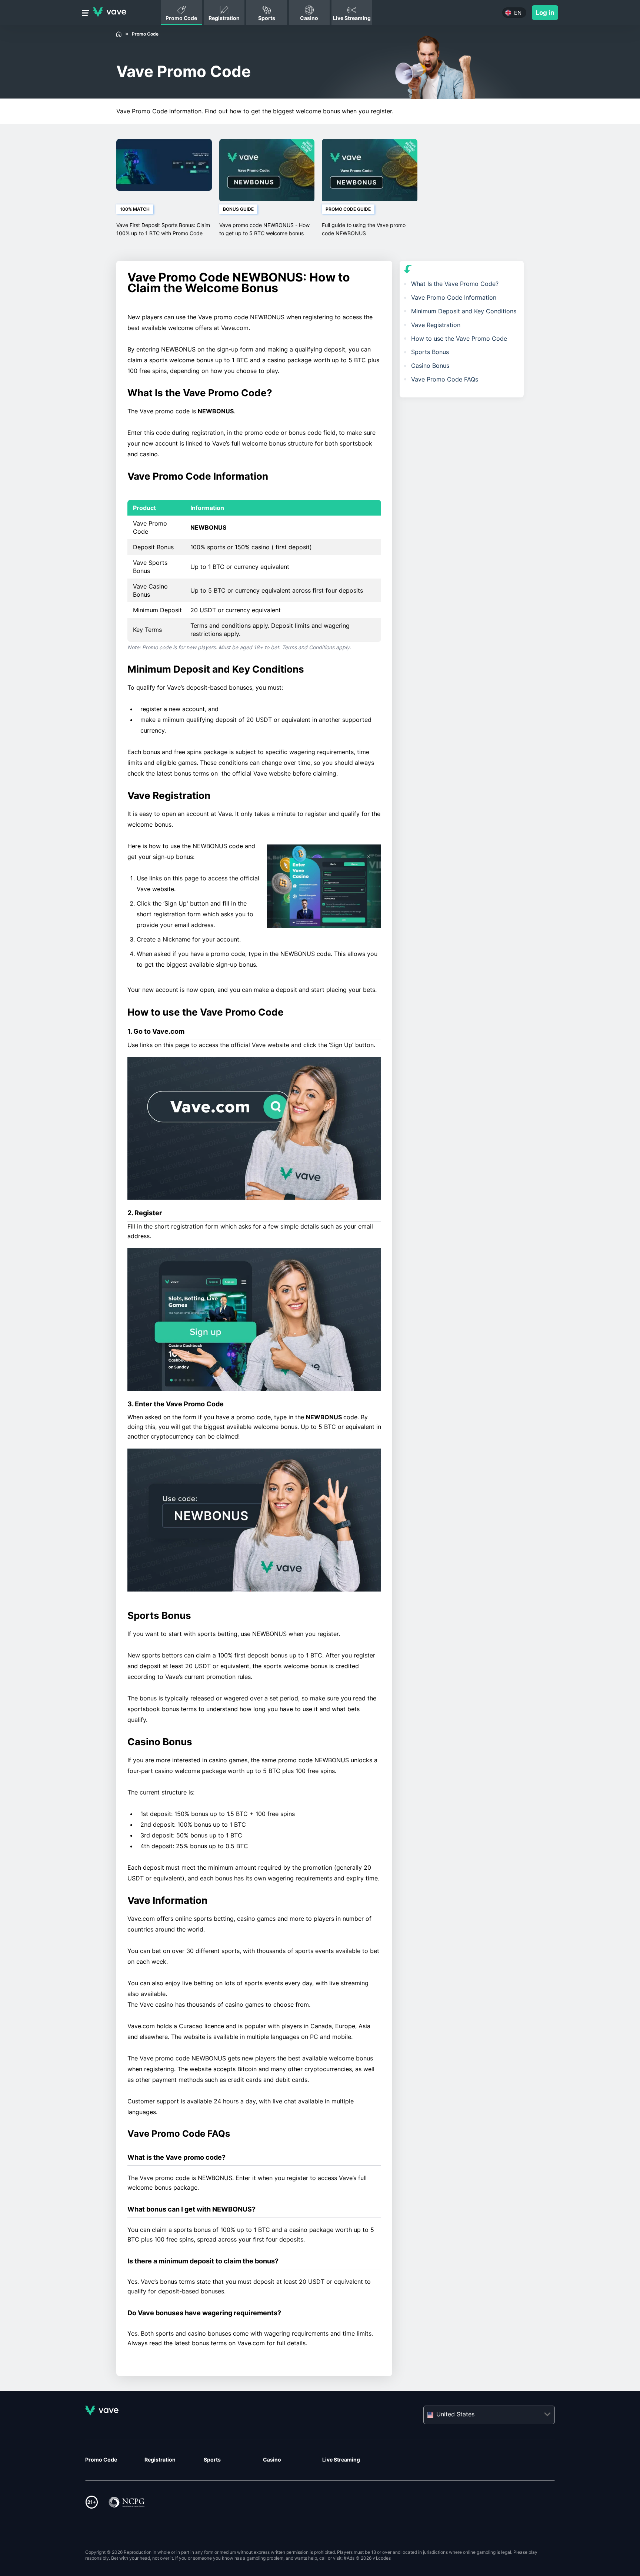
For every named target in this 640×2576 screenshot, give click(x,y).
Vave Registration (436, 325)
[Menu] (86, 14)
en (518, 13)
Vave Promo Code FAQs (445, 379)
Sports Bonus (430, 352)
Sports (212, 2460)
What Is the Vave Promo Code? (455, 284)
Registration (160, 2460)
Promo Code (101, 2460)
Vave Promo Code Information (454, 297)
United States (455, 2414)
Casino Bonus (430, 366)
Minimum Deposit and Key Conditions (464, 311)
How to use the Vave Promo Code (459, 339)
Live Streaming (341, 2460)
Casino (272, 2460)
